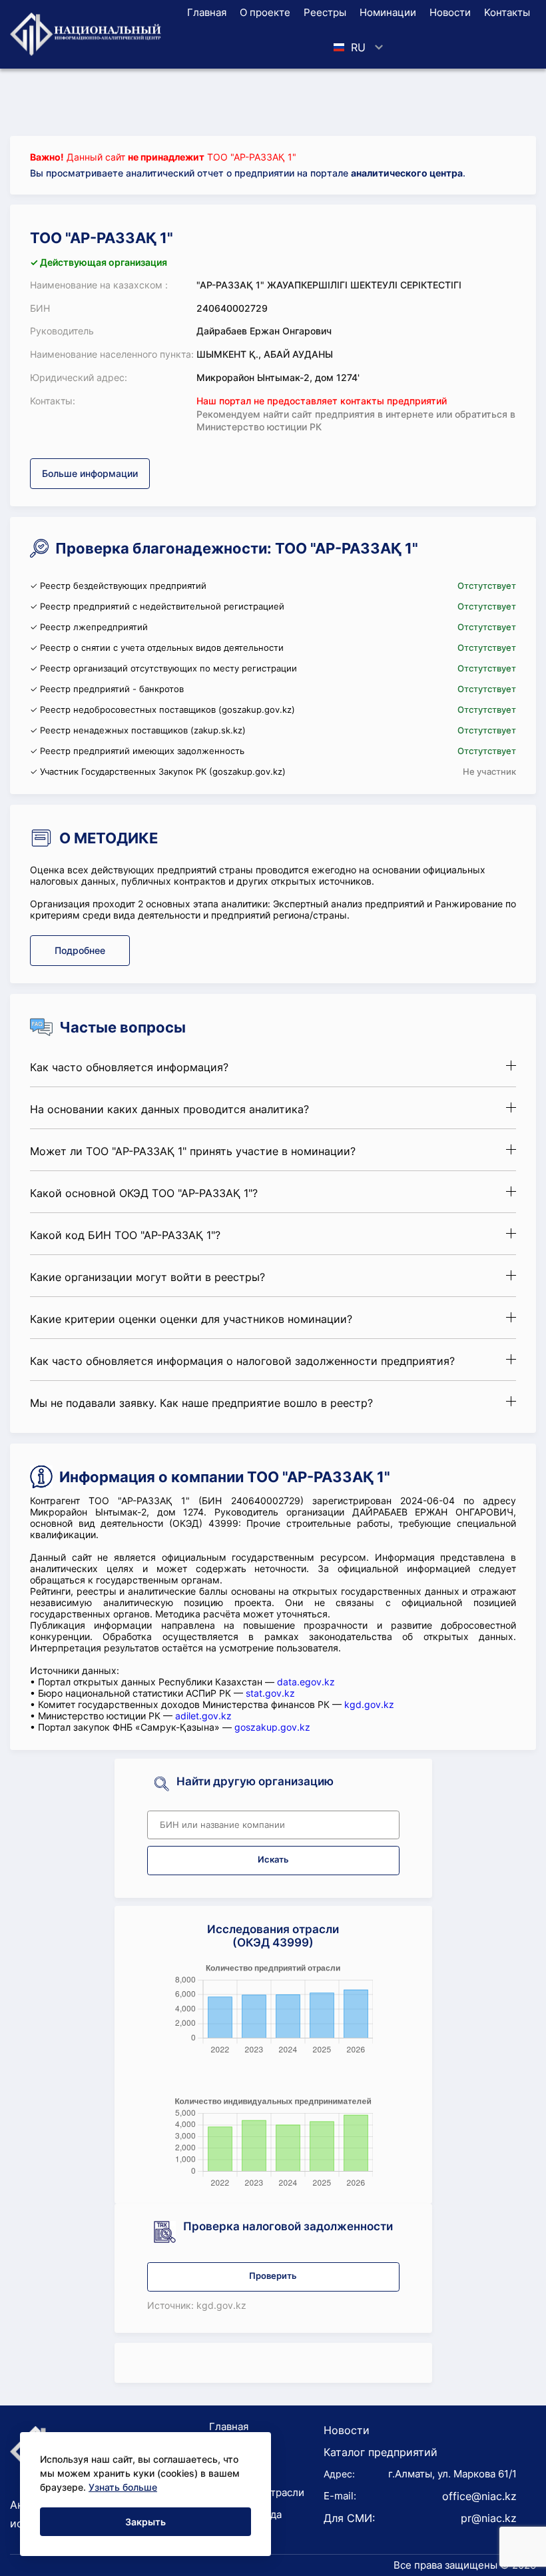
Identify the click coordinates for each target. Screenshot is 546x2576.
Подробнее (80, 950)
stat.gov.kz (270, 1693)
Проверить (273, 2276)
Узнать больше (123, 2487)
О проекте (265, 12)
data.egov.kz (306, 1682)
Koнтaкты (507, 12)
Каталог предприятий (381, 2452)
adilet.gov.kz (203, 1716)
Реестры (325, 12)
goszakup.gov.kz (272, 1727)
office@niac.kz (479, 2496)
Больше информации (90, 473)
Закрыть (145, 2522)
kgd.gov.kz (369, 1704)
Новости (450, 12)
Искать (273, 1860)
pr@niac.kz (489, 2518)
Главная (207, 12)
